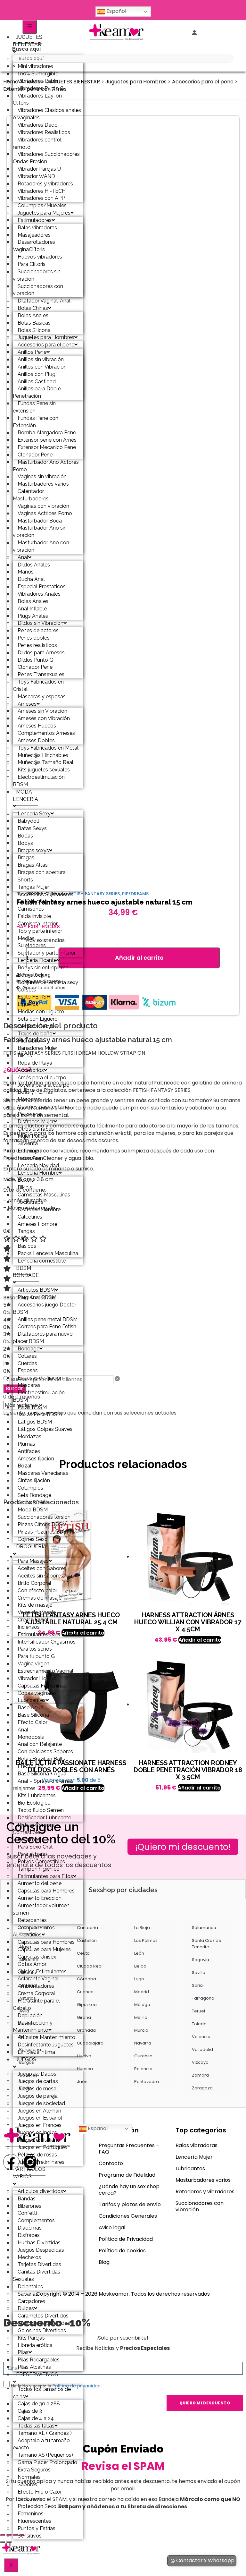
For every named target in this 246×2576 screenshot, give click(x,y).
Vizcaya (200, 2062)
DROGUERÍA (31, 1547)
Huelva (84, 2056)
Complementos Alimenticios (34, 1931)
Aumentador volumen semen (41, 1909)
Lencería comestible (42, 1261)
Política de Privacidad (126, 2239)
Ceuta (83, 1953)
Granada (86, 2030)
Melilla (141, 2017)
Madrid (142, 1992)
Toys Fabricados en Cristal (38, 685)
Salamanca (204, 1928)
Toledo (199, 2024)
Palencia (143, 2069)
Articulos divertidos (40, 2191)
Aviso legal (112, 2227)
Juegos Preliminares (41, 2162)
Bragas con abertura (42, 872)
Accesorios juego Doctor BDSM (45, 1308)
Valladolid (202, 2049)
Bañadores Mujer (37, 1048)
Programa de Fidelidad (127, 2175)
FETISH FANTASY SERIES (94, 894)
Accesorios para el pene (203, 82)
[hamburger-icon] (30, 27)
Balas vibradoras (197, 2145)
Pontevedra (147, 2082)
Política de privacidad (77, 2386)
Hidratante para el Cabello (36, 2004)
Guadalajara (90, 2043)
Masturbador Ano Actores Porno (46, 466)
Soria (197, 1985)
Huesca (85, 2069)
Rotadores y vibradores (205, 2192)
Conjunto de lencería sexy (48, 982)
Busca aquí (26, 49)
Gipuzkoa (87, 2005)
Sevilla (199, 1972)
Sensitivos (30, 2536)
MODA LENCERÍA (25, 795)
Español (116, 11)
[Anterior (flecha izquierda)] (3, 2542)
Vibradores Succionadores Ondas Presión (46, 158)
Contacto (111, 2163)
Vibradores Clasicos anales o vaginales (47, 114)
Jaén (82, 2082)
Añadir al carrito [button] (200, 1640)
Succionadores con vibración (38, 290)
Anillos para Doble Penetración (37, 392)
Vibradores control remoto (37, 143)
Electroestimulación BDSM (39, 781)
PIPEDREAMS (135, 894)
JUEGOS (26, 2059)
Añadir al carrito (139, 958)
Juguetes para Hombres (136, 82)
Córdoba (86, 1979)
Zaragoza (202, 2088)
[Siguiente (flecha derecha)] (9, 2542)
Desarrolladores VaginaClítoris (34, 246)
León (139, 1953)
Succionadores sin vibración (37, 275)
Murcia (141, 2030)
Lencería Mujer (194, 2157)
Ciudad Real (90, 1966)
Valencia (201, 2037)
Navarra (143, 2043)
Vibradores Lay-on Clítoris (37, 99)
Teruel (198, 2011)
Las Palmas (146, 1940)
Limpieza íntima (36, 2052)
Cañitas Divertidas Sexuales (37, 2275)
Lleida (140, 1966)
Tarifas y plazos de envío (130, 2204)
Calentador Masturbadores (31, 495)
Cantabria (87, 1928)
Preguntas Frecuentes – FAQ (129, 2149)
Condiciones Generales (128, 2216)
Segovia (201, 1960)
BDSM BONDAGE (26, 1272)
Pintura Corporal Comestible (34, 1829)
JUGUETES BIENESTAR (28, 41)
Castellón (87, 1940)
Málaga (142, 2005)
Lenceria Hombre (38, 1173)
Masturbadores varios (203, 2180)
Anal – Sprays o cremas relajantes (43, 1785)
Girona (84, 2017)
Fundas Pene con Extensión (36, 422)
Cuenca (85, 1992)
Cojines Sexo (33, 1539)
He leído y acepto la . (56, 2386)
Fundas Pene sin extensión (34, 407)
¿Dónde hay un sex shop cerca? (129, 2190)
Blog (104, 2262)
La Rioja (142, 1928)
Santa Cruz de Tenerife (207, 1944)
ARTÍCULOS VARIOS (29, 2173)
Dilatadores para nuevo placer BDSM (43, 1338)
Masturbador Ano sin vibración (40, 531)
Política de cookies (122, 2251)
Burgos (27, 2062)
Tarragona (203, 1998)
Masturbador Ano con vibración (41, 546)
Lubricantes (190, 2168)
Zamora (200, 2075)
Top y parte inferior (40, 931)
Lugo (139, 1979)
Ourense (143, 2056)
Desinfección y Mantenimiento (33, 2027)
